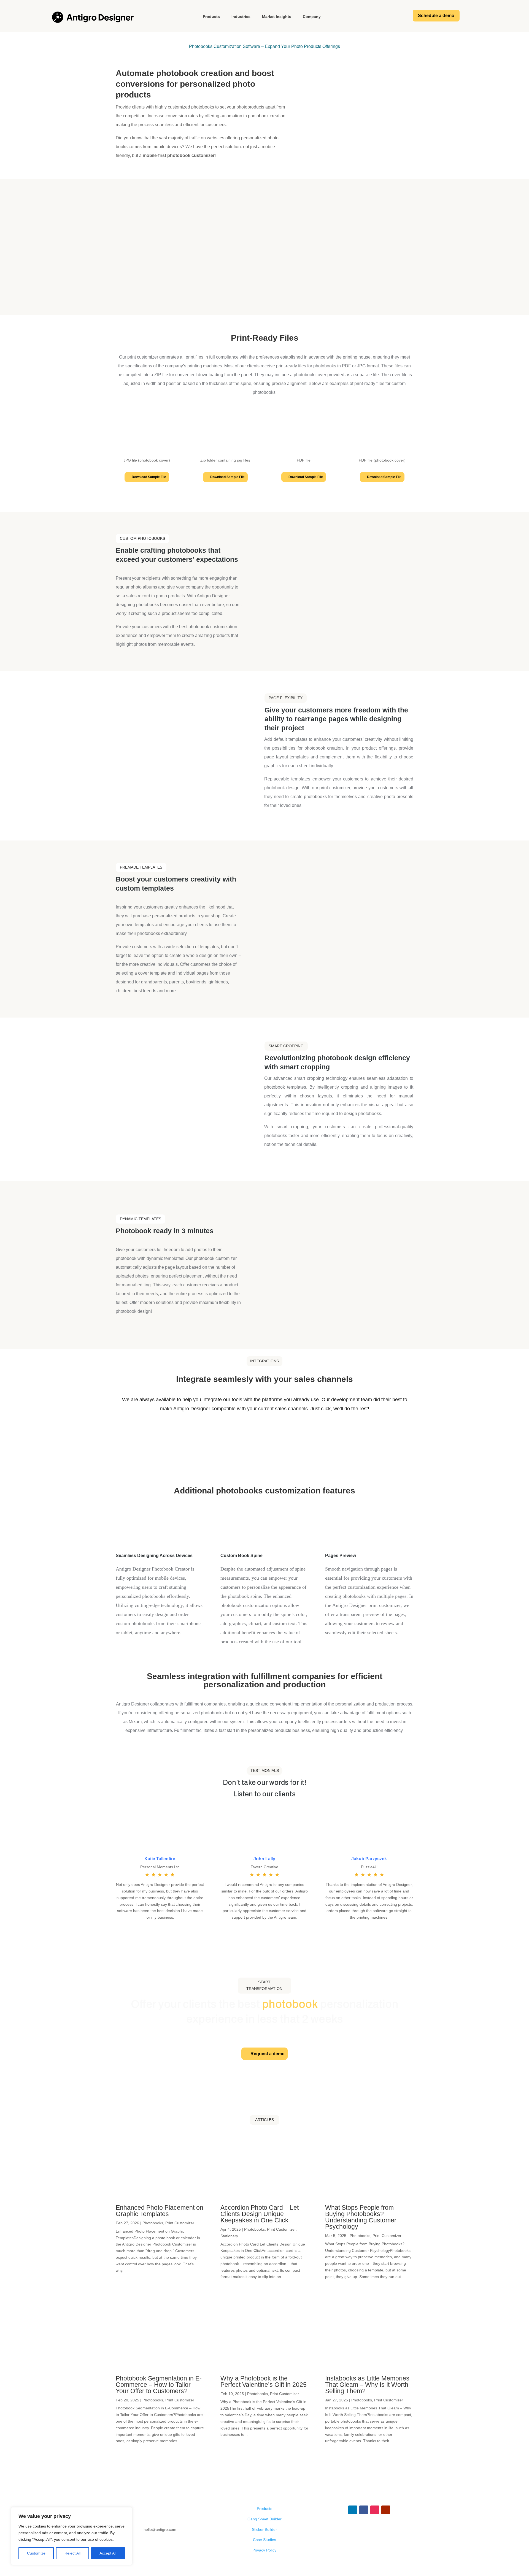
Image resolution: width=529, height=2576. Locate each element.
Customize (36, 2553)
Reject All (72, 2553)
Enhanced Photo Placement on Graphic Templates (160, 2211)
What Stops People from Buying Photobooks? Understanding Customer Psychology (361, 2217)
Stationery (229, 2236)
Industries (241, 17)
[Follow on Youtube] (386, 2510)
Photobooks (153, 2223)
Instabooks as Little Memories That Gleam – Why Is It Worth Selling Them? (367, 2385)
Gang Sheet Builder (264, 2519)
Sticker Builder (264, 2529)
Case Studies (264, 2540)
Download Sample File (149, 477)
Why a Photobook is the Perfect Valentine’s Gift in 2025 (264, 2381)
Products (211, 17)
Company (312, 17)
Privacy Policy (264, 2550)
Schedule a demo (436, 16)
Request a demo (268, 2054)
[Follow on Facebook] (364, 2510)
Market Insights (277, 17)
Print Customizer (180, 2223)
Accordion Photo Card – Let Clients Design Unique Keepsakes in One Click (260, 2214)
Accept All (108, 2553)
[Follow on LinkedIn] (353, 2510)
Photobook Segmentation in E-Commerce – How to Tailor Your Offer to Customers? (159, 2385)
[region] (72, 2536)
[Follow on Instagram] (375, 2510)
